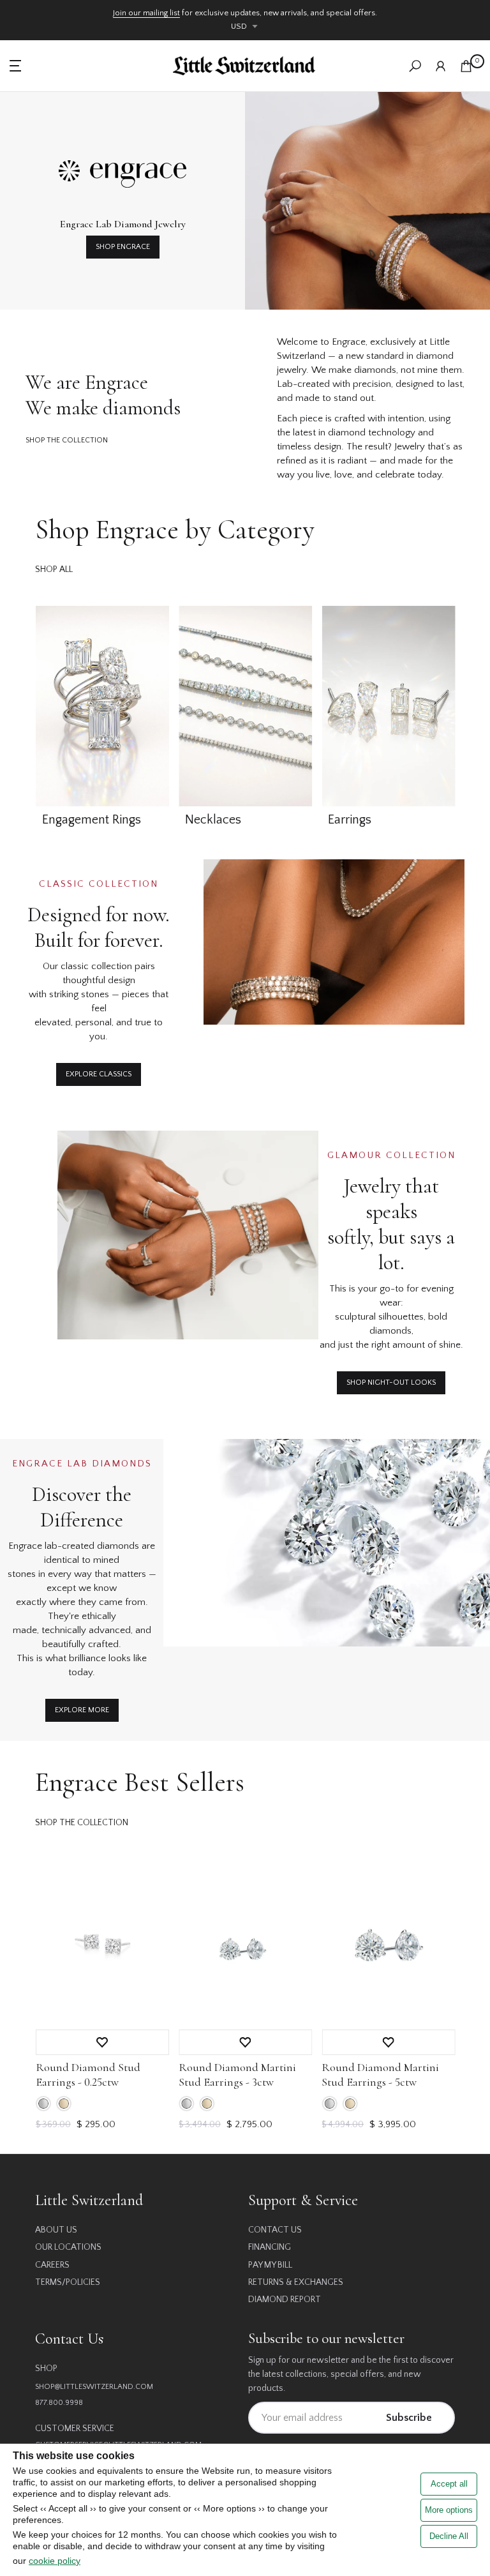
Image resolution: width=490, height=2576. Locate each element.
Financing (270, 2247)
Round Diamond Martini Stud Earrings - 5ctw (380, 2075)
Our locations (68, 2247)
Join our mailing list (146, 13)
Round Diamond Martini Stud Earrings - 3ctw (237, 2075)
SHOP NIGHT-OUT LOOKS (391, 1382)
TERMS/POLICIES (68, 2282)
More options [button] (449, 2510)
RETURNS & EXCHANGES (296, 2282)
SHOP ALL (54, 569)
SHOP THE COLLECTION (67, 440)
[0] (466, 66)
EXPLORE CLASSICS (99, 1074)
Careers (52, 2265)
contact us (275, 2230)
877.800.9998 (59, 2403)
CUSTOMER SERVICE (75, 2429)
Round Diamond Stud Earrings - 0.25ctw (87, 2075)
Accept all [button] (449, 2484)
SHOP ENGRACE (123, 247)
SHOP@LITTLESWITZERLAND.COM (94, 2387)
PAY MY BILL (270, 2265)
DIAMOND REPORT (285, 2300)
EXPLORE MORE (82, 1710)
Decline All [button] (449, 2536)
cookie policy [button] (55, 2561)
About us (56, 2230)
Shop (46, 2369)
